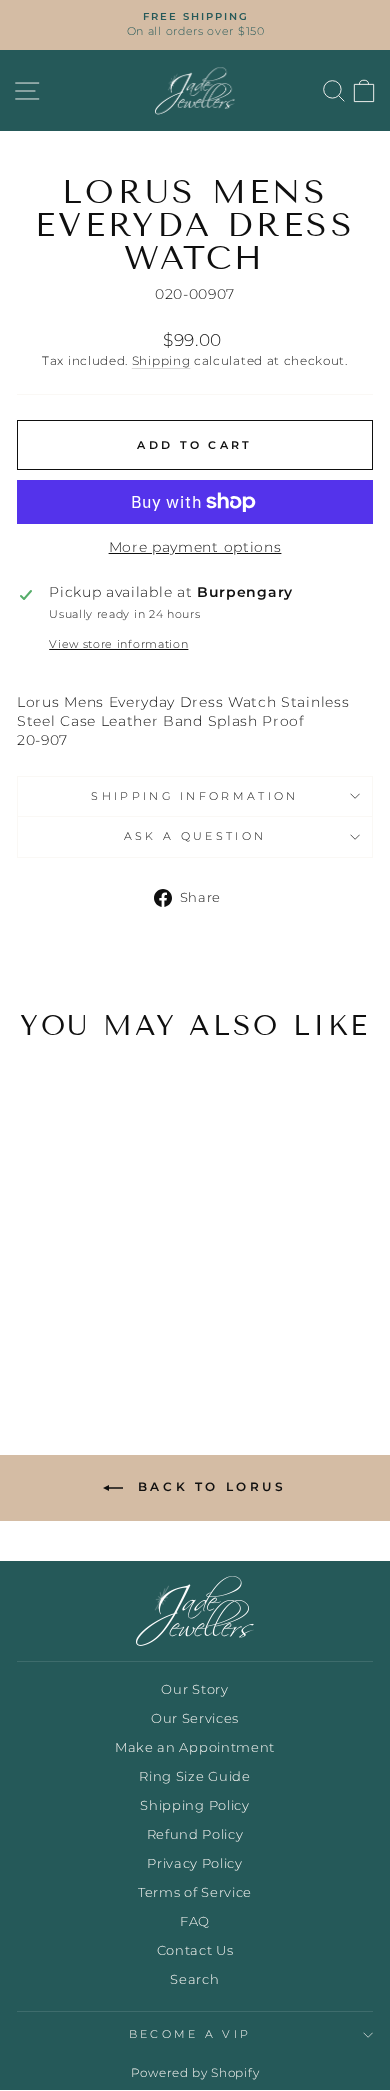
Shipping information (194, 796)
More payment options (195, 547)
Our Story (194, 1689)
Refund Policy (195, 1834)
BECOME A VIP (190, 2034)
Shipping (161, 361)
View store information (118, 644)
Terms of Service (195, 1892)
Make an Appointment (195, 1747)
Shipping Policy (194, 1805)
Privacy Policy (195, 1863)
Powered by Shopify (195, 2072)
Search (194, 1979)
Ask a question (195, 836)
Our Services (195, 1718)
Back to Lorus (208, 1486)
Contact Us (195, 1950)
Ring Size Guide (194, 1776)
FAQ (195, 1921)
